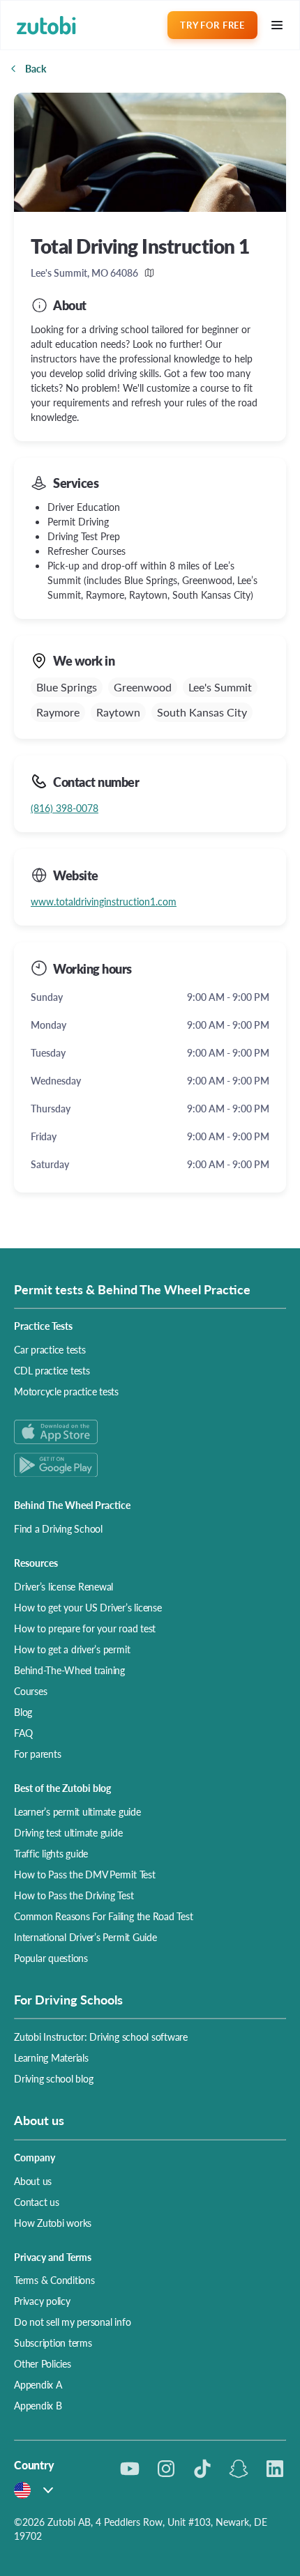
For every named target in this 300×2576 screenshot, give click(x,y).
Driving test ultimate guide (68, 1832)
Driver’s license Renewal (63, 1586)
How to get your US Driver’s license (88, 1607)
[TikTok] (202, 2469)
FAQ (23, 1733)
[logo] (46, 25)
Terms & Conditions (54, 2280)
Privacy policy (42, 2301)
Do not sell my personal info (72, 2322)
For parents (37, 1754)
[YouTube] (130, 2469)
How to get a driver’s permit (72, 1649)
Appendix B (38, 2405)
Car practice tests (50, 1349)
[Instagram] (166, 2469)
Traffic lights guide (51, 1853)
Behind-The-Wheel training (69, 1670)
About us (33, 2181)
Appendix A (38, 2384)
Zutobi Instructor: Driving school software (101, 2037)
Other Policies (43, 2363)
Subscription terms (53, 2343)
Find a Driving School (58, 1528)
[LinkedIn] (275, 2469)
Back (36, 68)
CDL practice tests (52, 1370)
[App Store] (150, 1432)
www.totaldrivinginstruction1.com (104, 901)
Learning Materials (51, 2057)
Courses (30, 1691)
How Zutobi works (53, 2223)
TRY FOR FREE (212, 25)
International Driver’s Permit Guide (85, 1937)
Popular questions (51, 1958)
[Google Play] (150, 1465)
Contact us (37, 2202)
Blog (23, 1712)
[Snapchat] (239, 2469)
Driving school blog (53, 2078)
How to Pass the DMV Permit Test (85, 1874)
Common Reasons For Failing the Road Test (103, 1916)
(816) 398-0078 (65, 808)
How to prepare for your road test (85, 1628)
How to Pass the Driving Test (74, 1895)
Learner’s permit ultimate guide (77, 1811)
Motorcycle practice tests (66, 1391)
